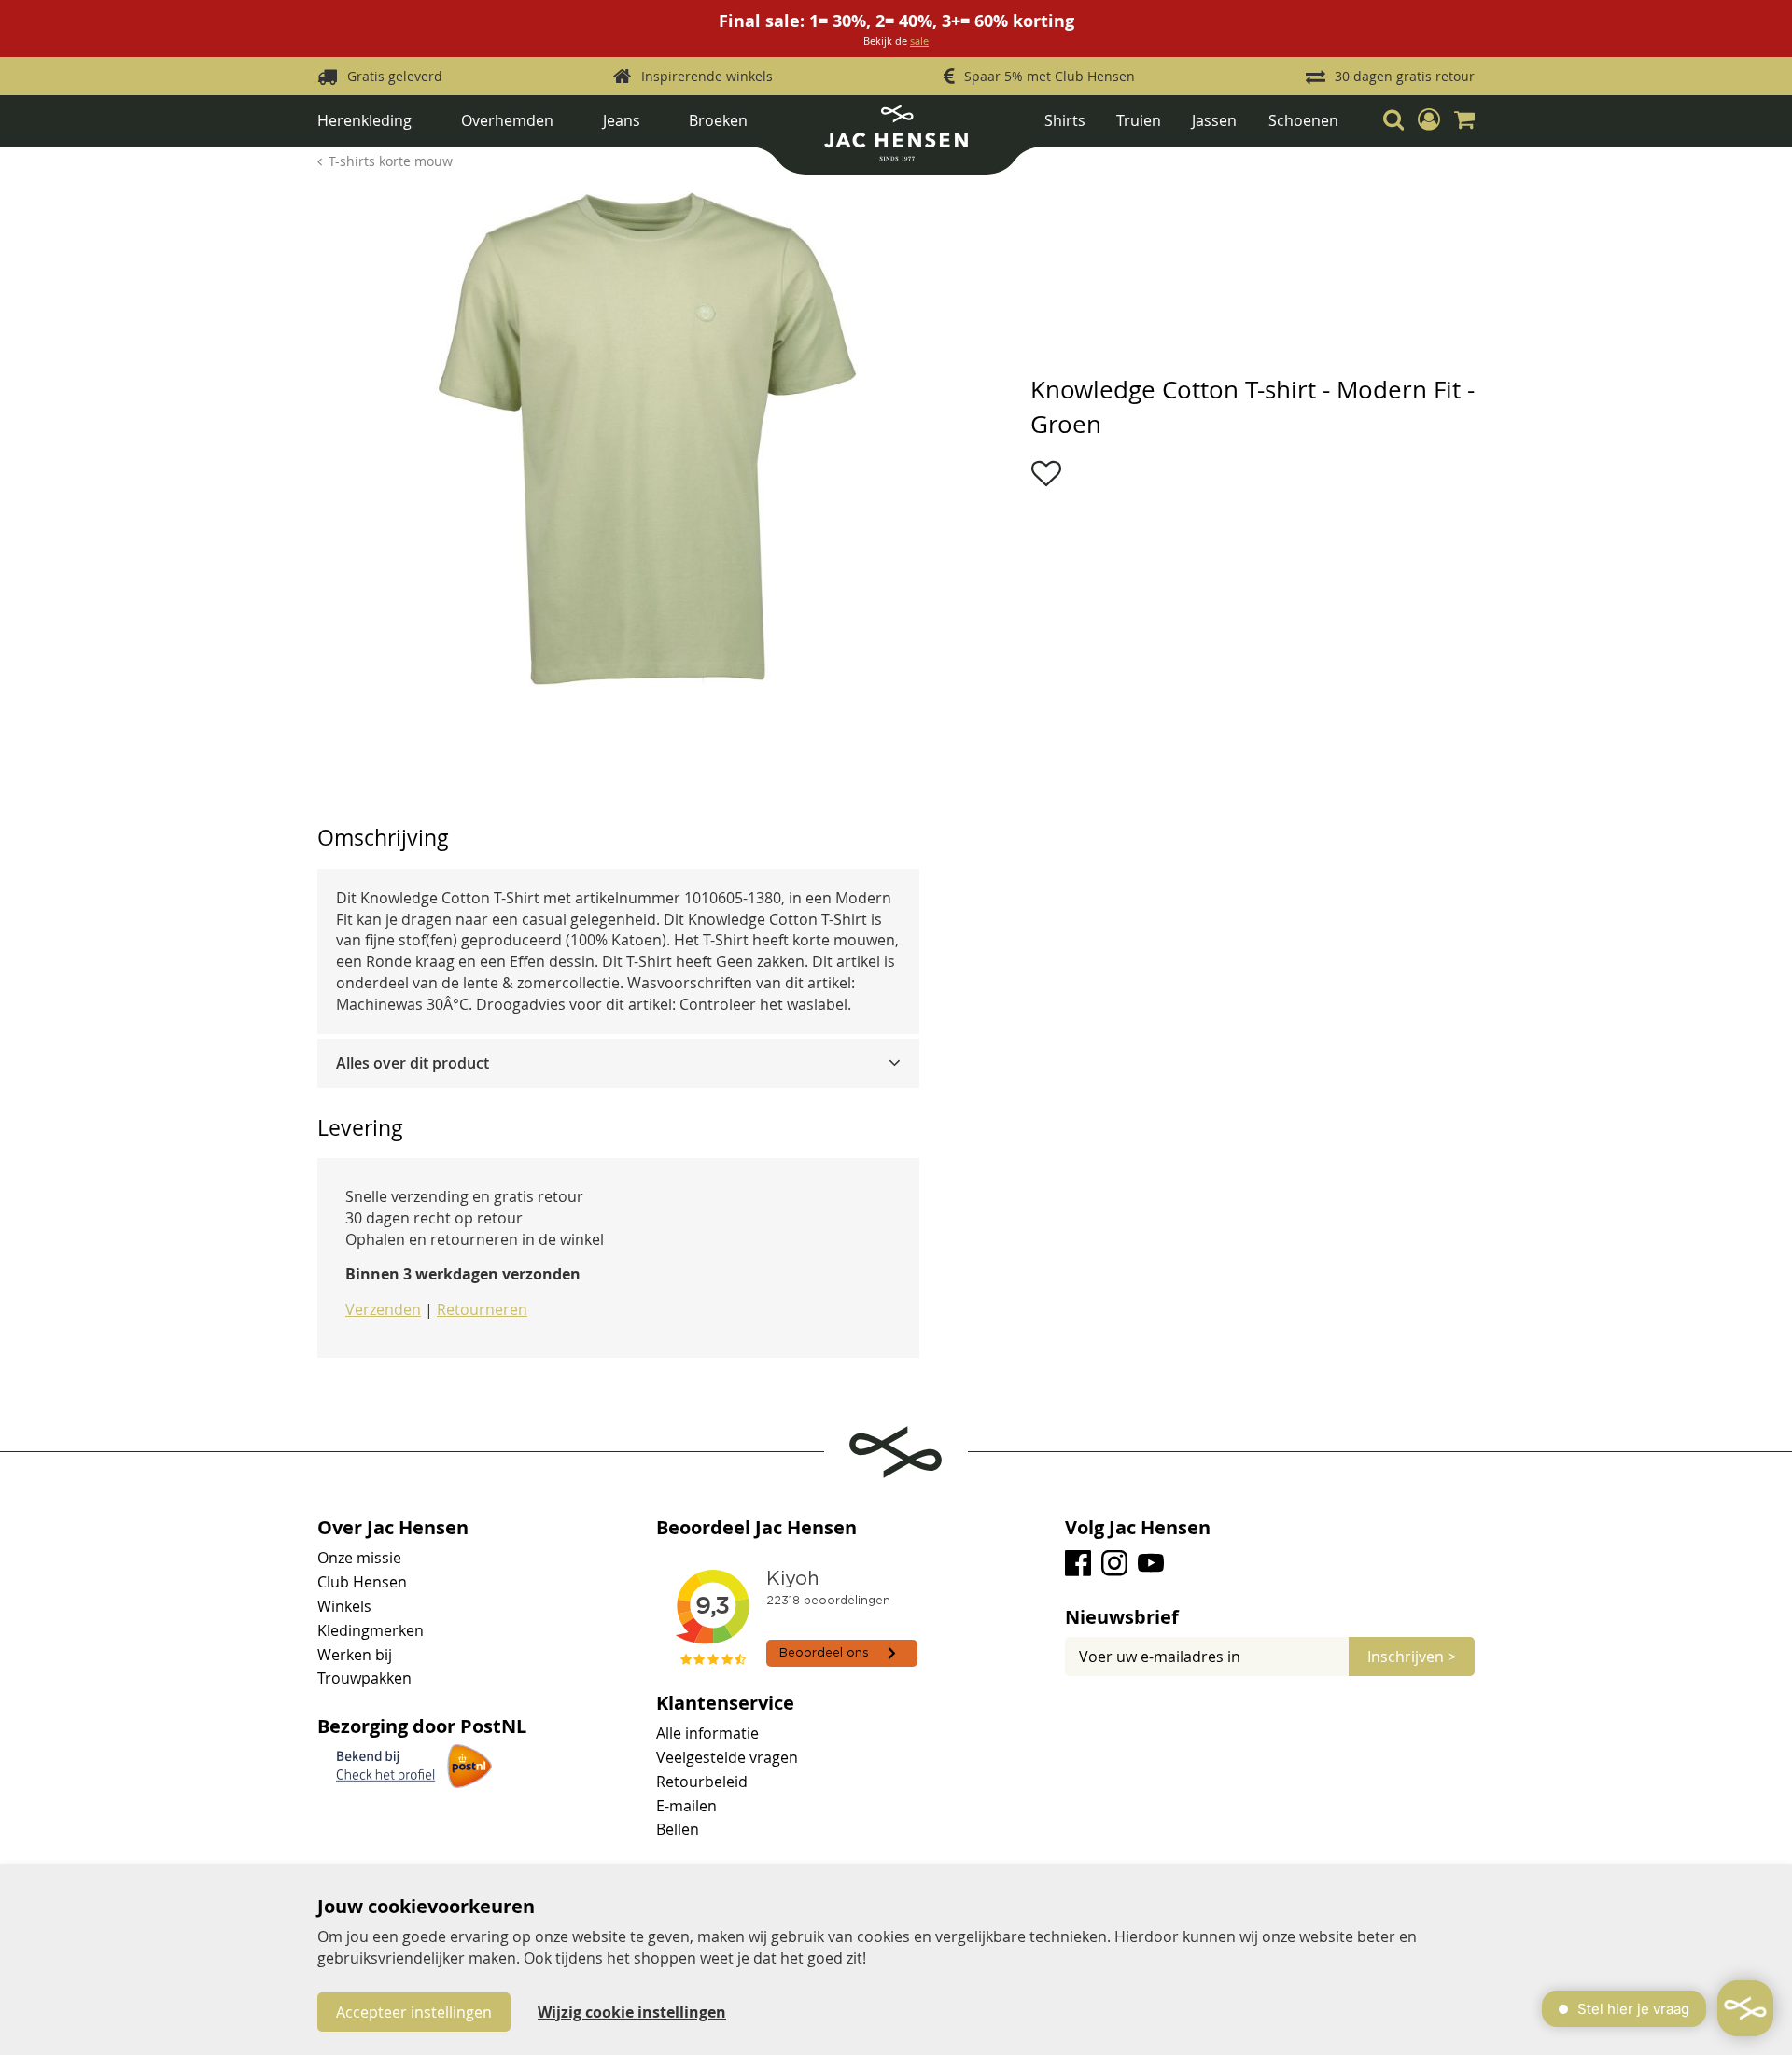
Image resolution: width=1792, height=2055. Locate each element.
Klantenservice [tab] (725, 1703)
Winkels (344, 1606)
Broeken (718, 120)
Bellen (678, 1829)
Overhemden (507, 120)
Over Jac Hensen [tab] (393, 1528)
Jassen (1214, 120)
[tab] (618, 1063)
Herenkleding (364, 120)
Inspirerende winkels (707, 76)
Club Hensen (362, 1582)
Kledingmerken (371, 1630)
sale (919, 41)
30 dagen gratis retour (1405, 76)
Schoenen (1303, 120)
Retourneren (482, 1309)
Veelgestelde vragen (727, 1757)
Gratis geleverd (395, 76)
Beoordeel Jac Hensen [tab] (756, 1528)
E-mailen (686, 1806)
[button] (1429, 120)
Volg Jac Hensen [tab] (1138, 1528)
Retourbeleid (702, 1782)
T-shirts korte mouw (391, 161)
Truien (1139, 120)
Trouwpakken (364, 1678)
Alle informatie (707, 1733)
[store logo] (896, 140)
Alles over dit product (413, 1063)
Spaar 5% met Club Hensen (1050, 76)
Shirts (1065, 120)
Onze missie (359, 1558)
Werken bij (355, 1655)
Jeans (622, 120)
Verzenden (383, 1309)
